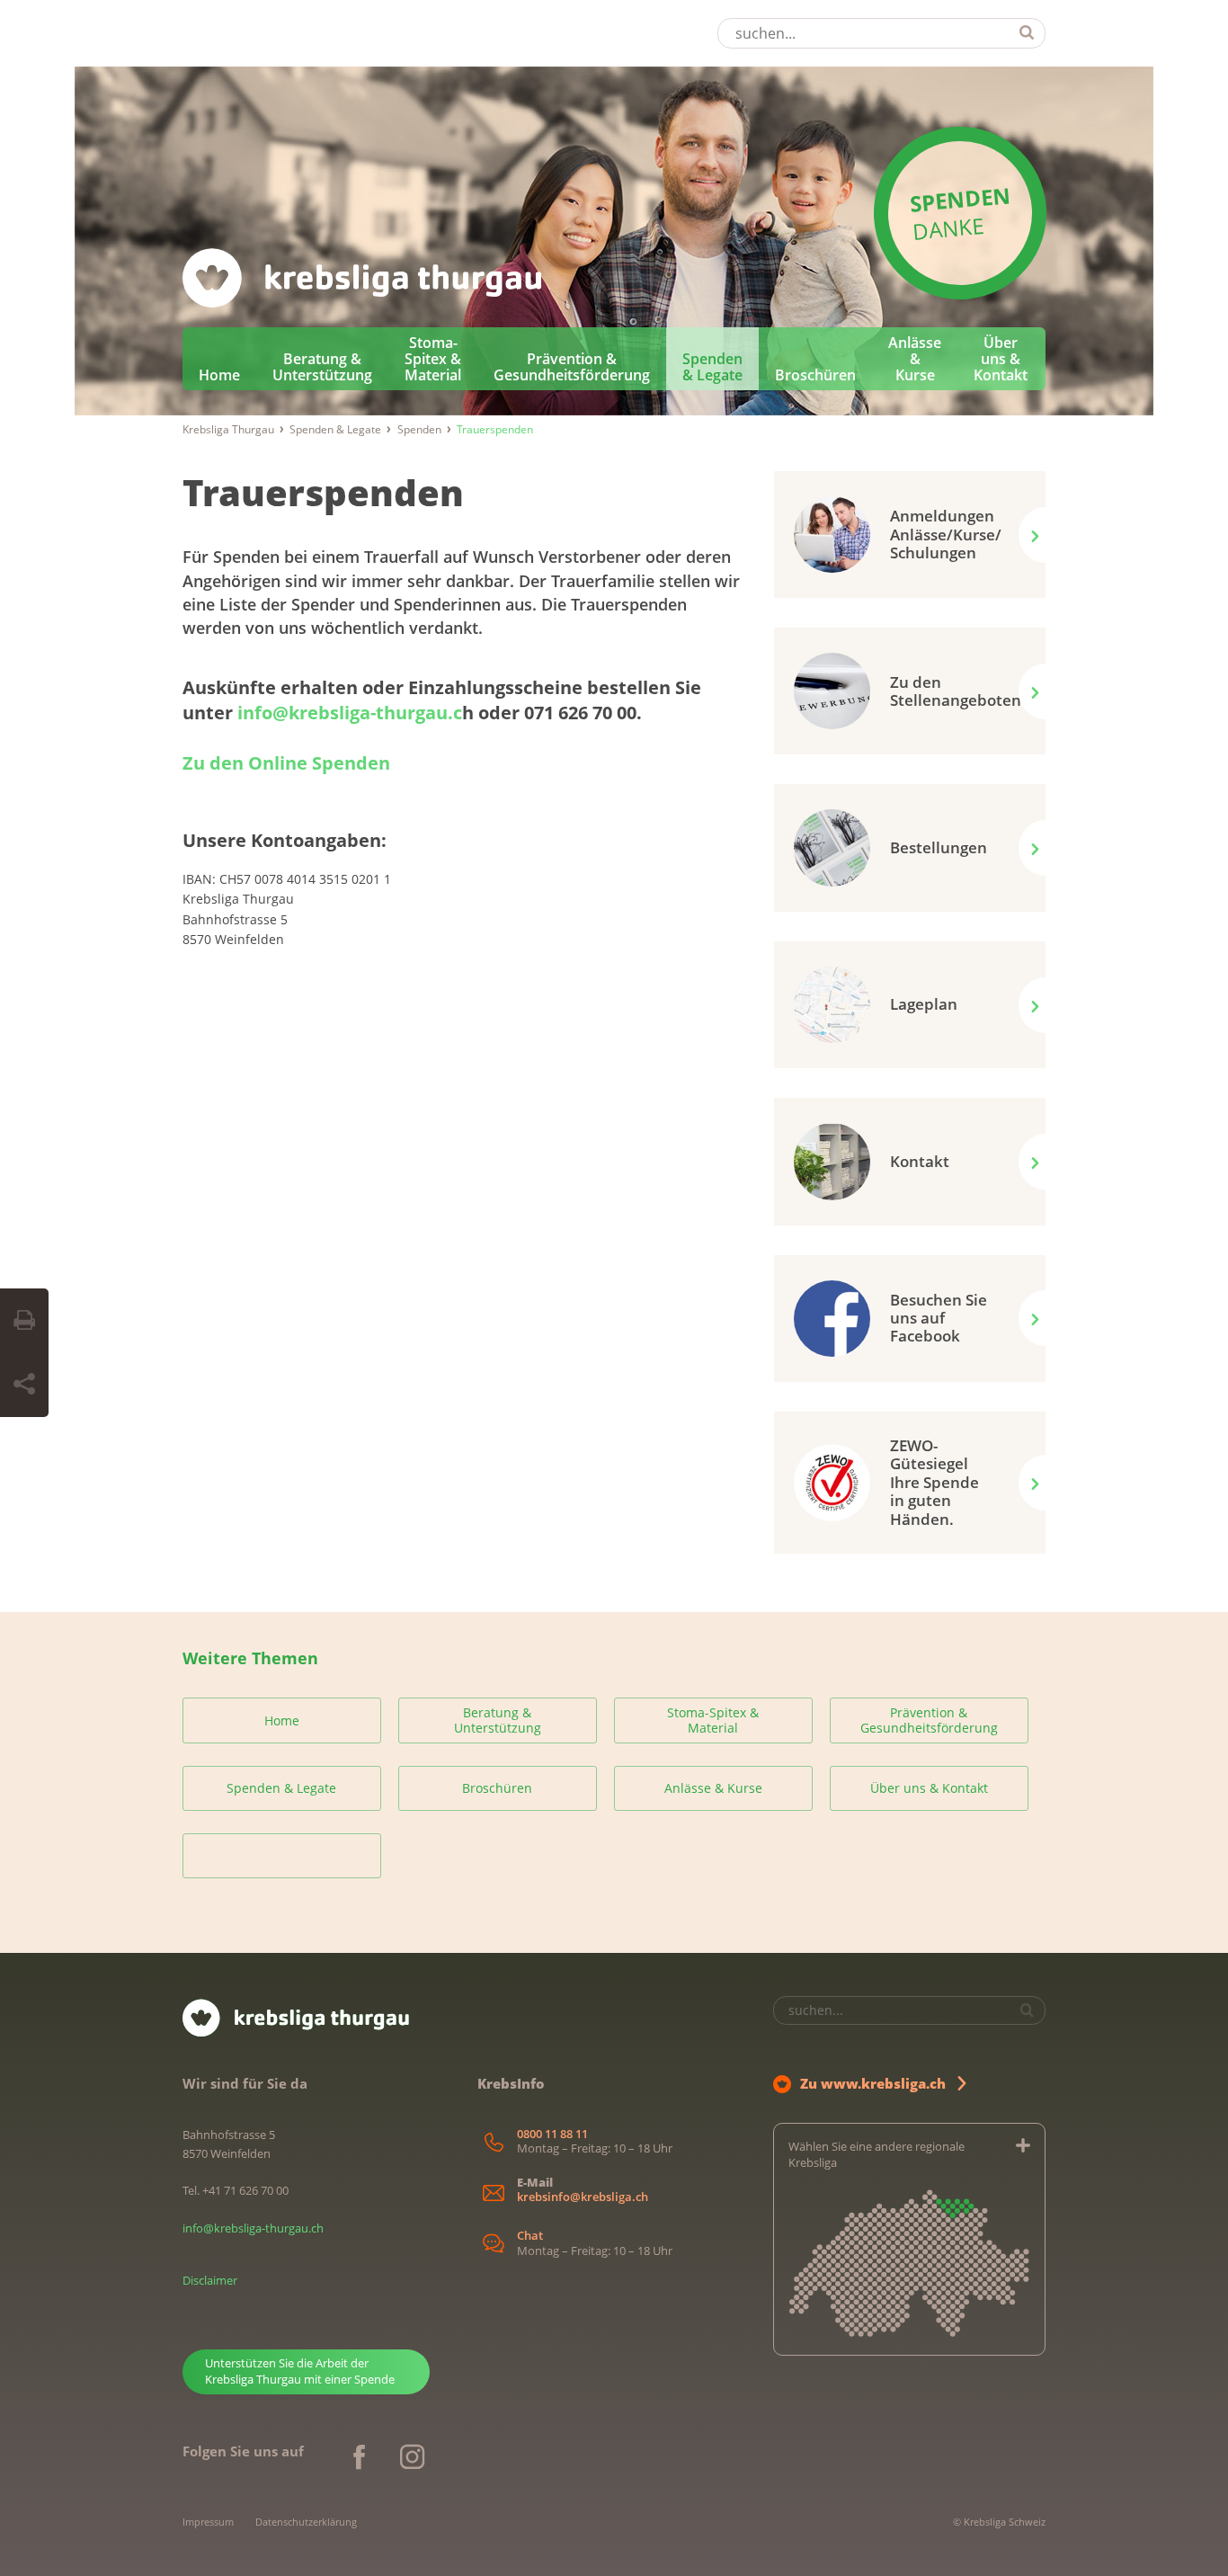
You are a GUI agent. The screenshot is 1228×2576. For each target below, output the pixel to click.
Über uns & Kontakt (1001, 359)
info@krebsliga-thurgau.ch (253, 2228)
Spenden (419, 429)
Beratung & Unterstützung (322, 367)
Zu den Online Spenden (286, 763)
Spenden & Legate (712, 367)
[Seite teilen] (24, 1385)
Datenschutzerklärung (306, 2522)
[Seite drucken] (24, 1321)
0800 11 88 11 (552, 2134)
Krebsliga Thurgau (228, 429)
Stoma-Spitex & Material (433, 359)
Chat (530, 2236)
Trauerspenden (323, 492)
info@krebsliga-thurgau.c (350, 713)
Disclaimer (210, 2280)
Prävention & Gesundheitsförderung (572, 367)
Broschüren (815, 375)
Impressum (208, 2522)
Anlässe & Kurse (915, 359)
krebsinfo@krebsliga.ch (583, 2197)
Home (219, 375)
